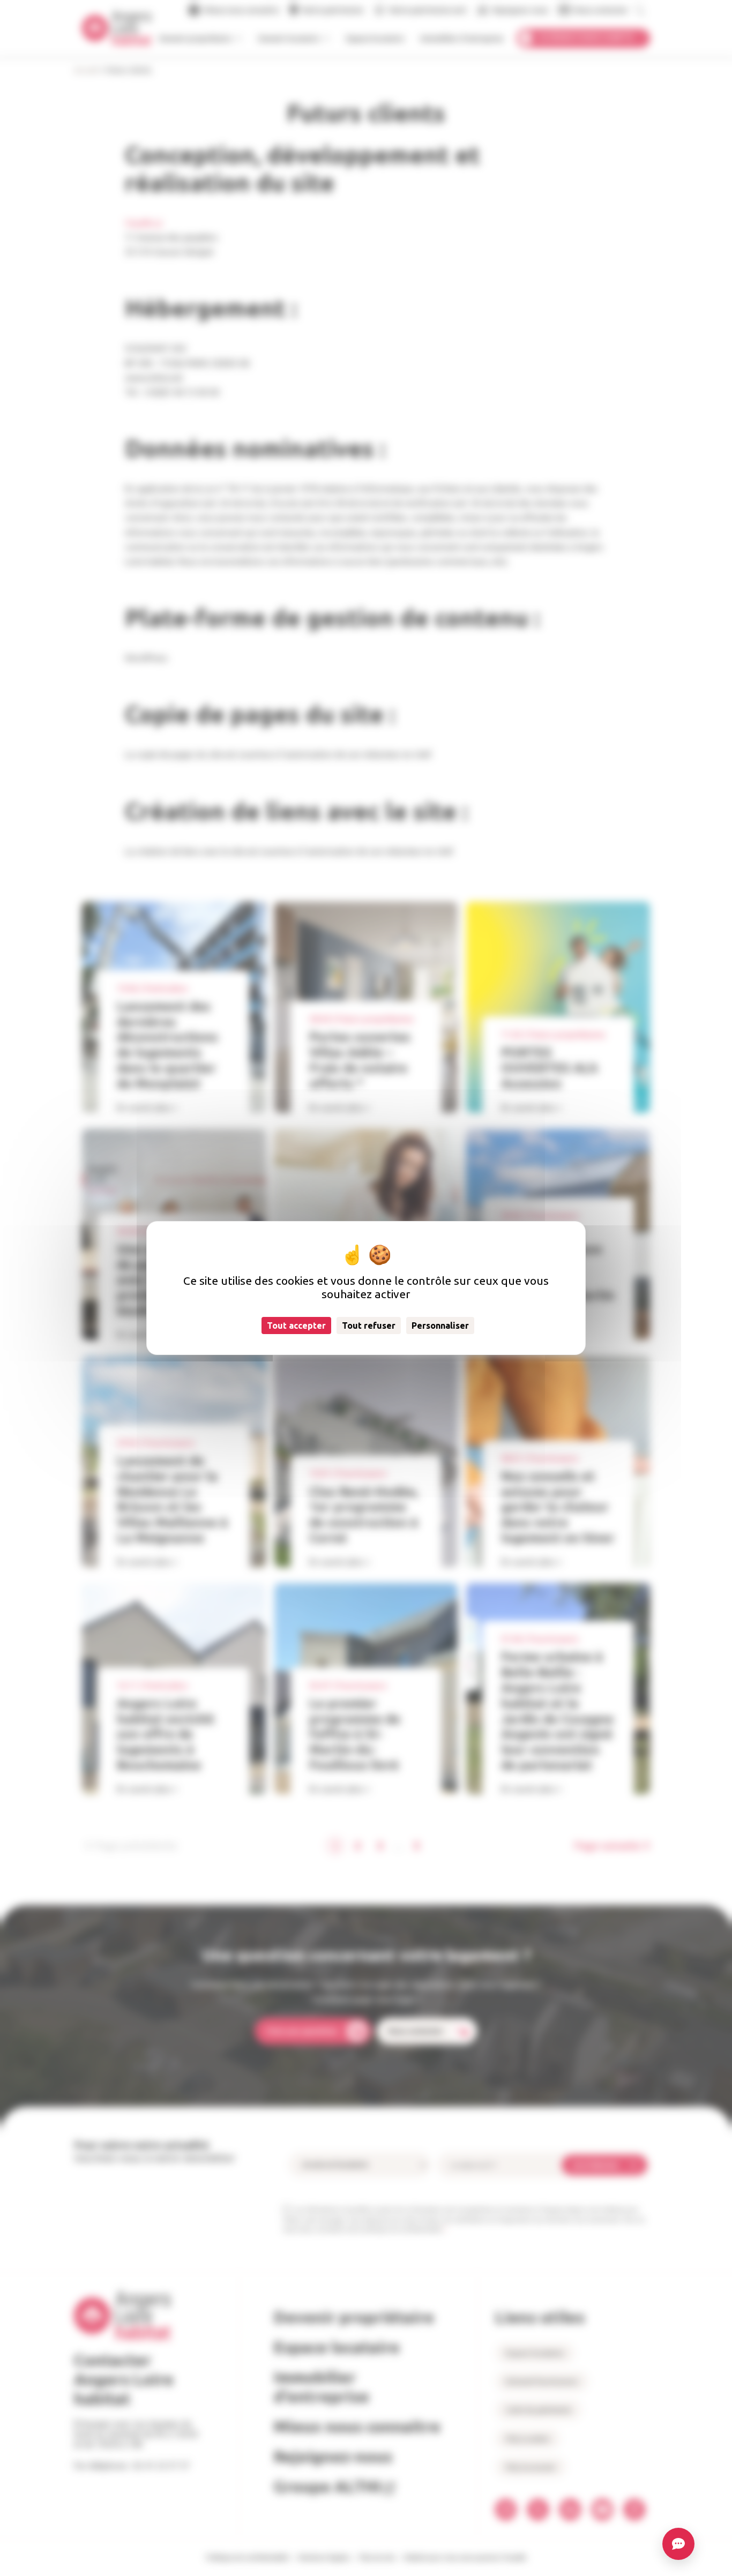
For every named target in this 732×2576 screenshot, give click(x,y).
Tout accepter (296, 1326)
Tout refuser (369, 1326)
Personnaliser (440, 1326)
